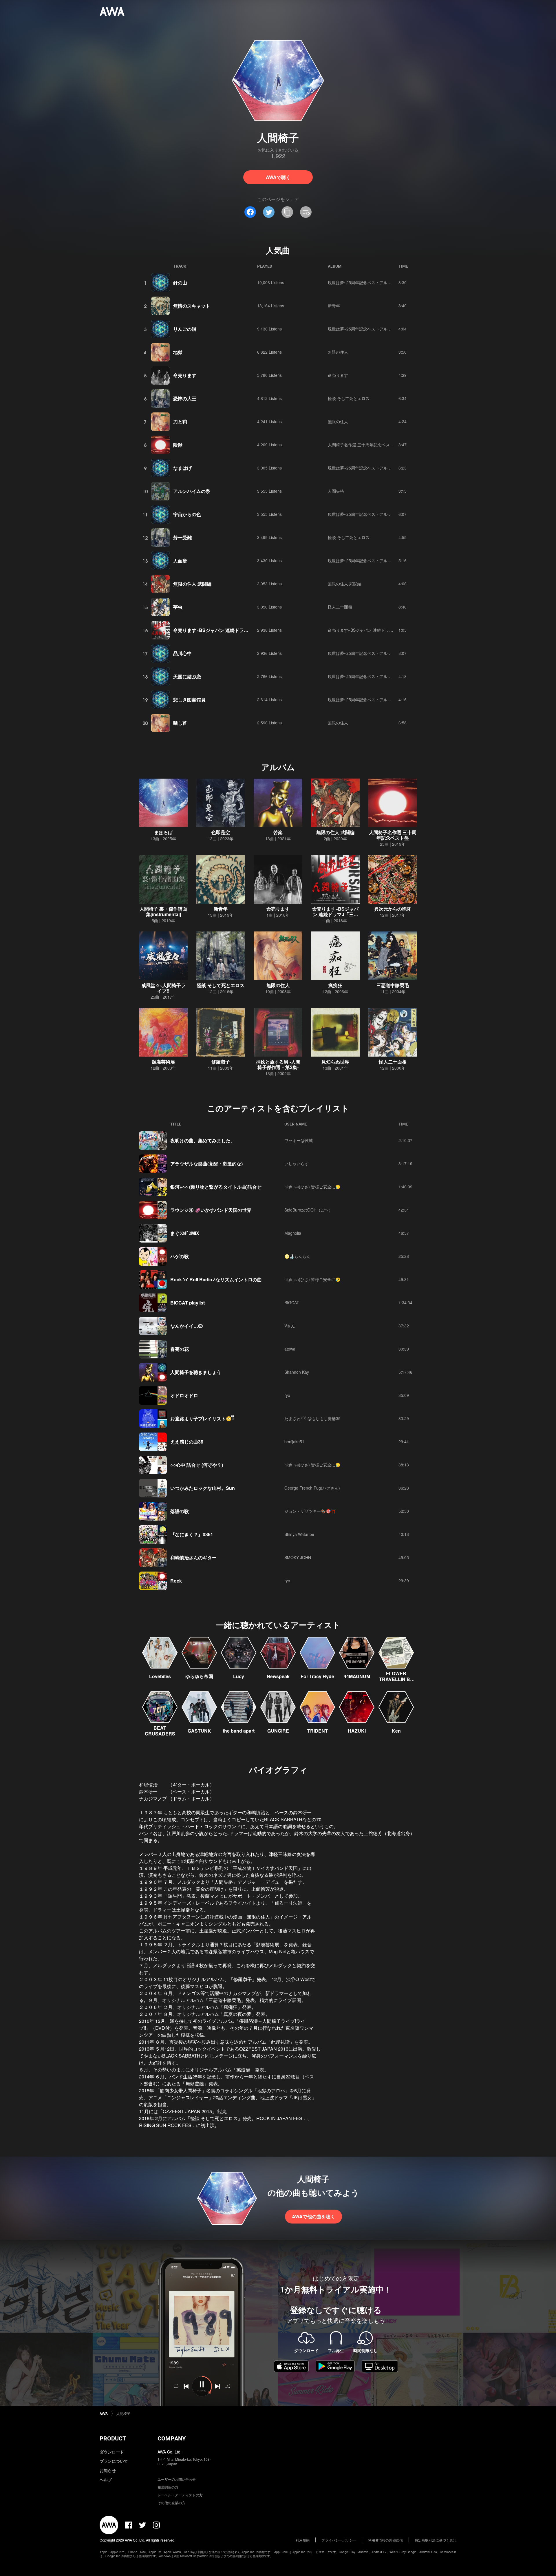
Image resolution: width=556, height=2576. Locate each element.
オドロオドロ (184, 1395)
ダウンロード (112, 2452)
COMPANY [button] (172, 2438)
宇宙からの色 (187, 514)
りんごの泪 (185, 329)
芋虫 (178, 607)
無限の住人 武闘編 (192, 584)
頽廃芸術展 (163, 1062)
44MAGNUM (357, 1676)
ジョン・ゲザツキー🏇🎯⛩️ (310, 1511)
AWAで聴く (278, 177)
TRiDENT (318, 1731)
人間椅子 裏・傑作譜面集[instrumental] (163, 911)
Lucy (239, 1676)
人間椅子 (123, 2413)
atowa (290, 1349)
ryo (287, 1395)
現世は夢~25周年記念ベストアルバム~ (363, 282)
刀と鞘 (180, 422)
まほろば (163, 832)
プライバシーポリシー (339, 2540)
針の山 (180, 283)
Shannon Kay (297, 1372)
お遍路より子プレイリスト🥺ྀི (202, 1418)
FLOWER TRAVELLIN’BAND (396, 1679)
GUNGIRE (278, 1731)
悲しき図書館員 (189, 700)
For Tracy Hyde (317, 1676)
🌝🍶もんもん (297, 1256)
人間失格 (336, 491)
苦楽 (278, 832)
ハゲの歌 (180, 1256)
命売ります (185, 375)
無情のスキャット (192, 306)
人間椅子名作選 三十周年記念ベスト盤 (363, 445)
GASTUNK (199, 1731)
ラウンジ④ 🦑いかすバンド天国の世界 (211, 1210)
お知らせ (108, 2470)
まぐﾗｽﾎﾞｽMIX (185, 1233)
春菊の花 (180, 1349)
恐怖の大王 (185, 398)
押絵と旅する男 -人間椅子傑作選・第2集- (278, 1064)
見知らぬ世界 (335, 1062)
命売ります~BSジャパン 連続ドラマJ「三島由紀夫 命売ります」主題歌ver (251, 630)
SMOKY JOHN (298, 1557)
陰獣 (178, 445)
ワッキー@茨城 (299, 1140)
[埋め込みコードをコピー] (306, 212)
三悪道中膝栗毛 (393, 985)
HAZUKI (357, 1731)
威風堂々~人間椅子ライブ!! (163, 988)
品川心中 (182, 653)
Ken (396, 1731)
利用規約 (303, 2540)
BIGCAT (292, 1302)
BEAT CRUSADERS (160, 1731)
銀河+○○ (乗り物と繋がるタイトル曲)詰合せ (216, 1187)
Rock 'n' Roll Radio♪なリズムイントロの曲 (216, 1279)
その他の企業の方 (171, 2503)
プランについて (114, 2461)
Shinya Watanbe (299, 1534)
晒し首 (180, 723)
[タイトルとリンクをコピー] (287, 212)
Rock (176, 1581)
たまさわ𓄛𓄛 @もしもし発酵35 (312, 1418)
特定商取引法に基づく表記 (436, 2540)
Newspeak (278, 1676)
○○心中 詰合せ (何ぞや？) (197, 1465)
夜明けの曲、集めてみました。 (203, 1140)
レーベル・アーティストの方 (180, 2495)
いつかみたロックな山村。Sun (203, 1488)
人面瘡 (180, 561)
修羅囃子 (221, 1062)
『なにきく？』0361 (192, 1534)
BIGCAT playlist (188, 1303)
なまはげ (182, 468)
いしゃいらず (297, 1163)
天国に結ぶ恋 (187, 676)
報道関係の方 (168, 2487)
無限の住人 (338, 352)
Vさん (290, 1326)
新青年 (334, 306)
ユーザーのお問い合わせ (177, 2479)
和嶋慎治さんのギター (193, 1558)
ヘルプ (106, 2480)
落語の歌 (180, 1511)
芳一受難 (182, 537)
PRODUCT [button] (113, 2438)
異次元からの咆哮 (393, 909)
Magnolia (293, 1233)
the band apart (239, 1731)
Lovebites (160, 1676)
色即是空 (221, 832)
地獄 (178, 352)
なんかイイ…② (186, 1326)
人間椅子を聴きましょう (196, 1372)
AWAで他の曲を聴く (313, 2216)
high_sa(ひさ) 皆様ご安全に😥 (312, 1187)
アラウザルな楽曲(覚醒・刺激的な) (206, 1164)
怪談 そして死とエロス (349, 398)
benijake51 (294, 1442)
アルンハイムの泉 (192, 491)
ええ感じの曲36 (187, 1442)
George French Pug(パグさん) (312, 1488)
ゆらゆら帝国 (199, 1676)
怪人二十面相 (340, 607)
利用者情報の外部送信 (385, 2540)
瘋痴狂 (335, 985)
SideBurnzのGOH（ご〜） (309, 1210)
